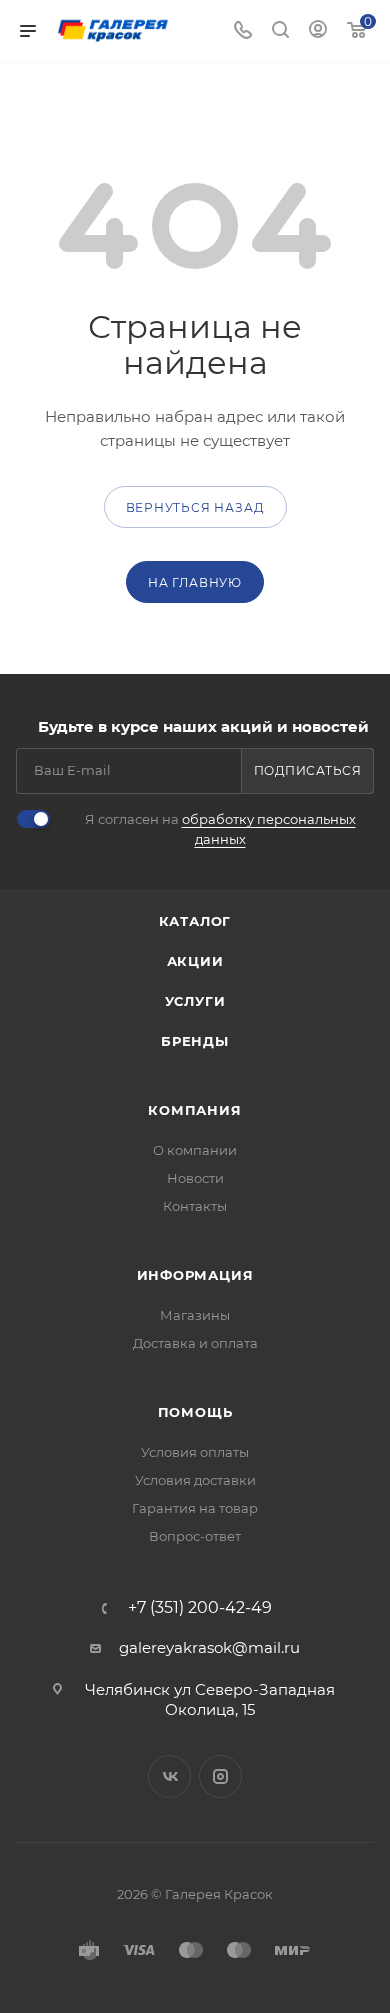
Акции (195, 961)
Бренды (195, 1041)
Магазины (195, 1315)
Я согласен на (220, 829)
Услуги (195, 1001)
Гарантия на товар (195, 1508)
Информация (195, 1275)
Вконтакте (169, 1776)
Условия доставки (195, 1480)
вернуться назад (195, 507)
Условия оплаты (195, 1452)
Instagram (220, 1776)
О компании (195, 1150)
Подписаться (308, 770)
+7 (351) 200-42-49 (200, 1608)
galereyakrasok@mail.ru (209, 1647)
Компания (194, 1110)
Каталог (195, 921)
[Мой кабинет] (318, 31)
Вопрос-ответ (195, 1536)
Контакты (195, 1206)
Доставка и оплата (195, 1343)
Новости (195, 1178)
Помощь (195, 1412)
